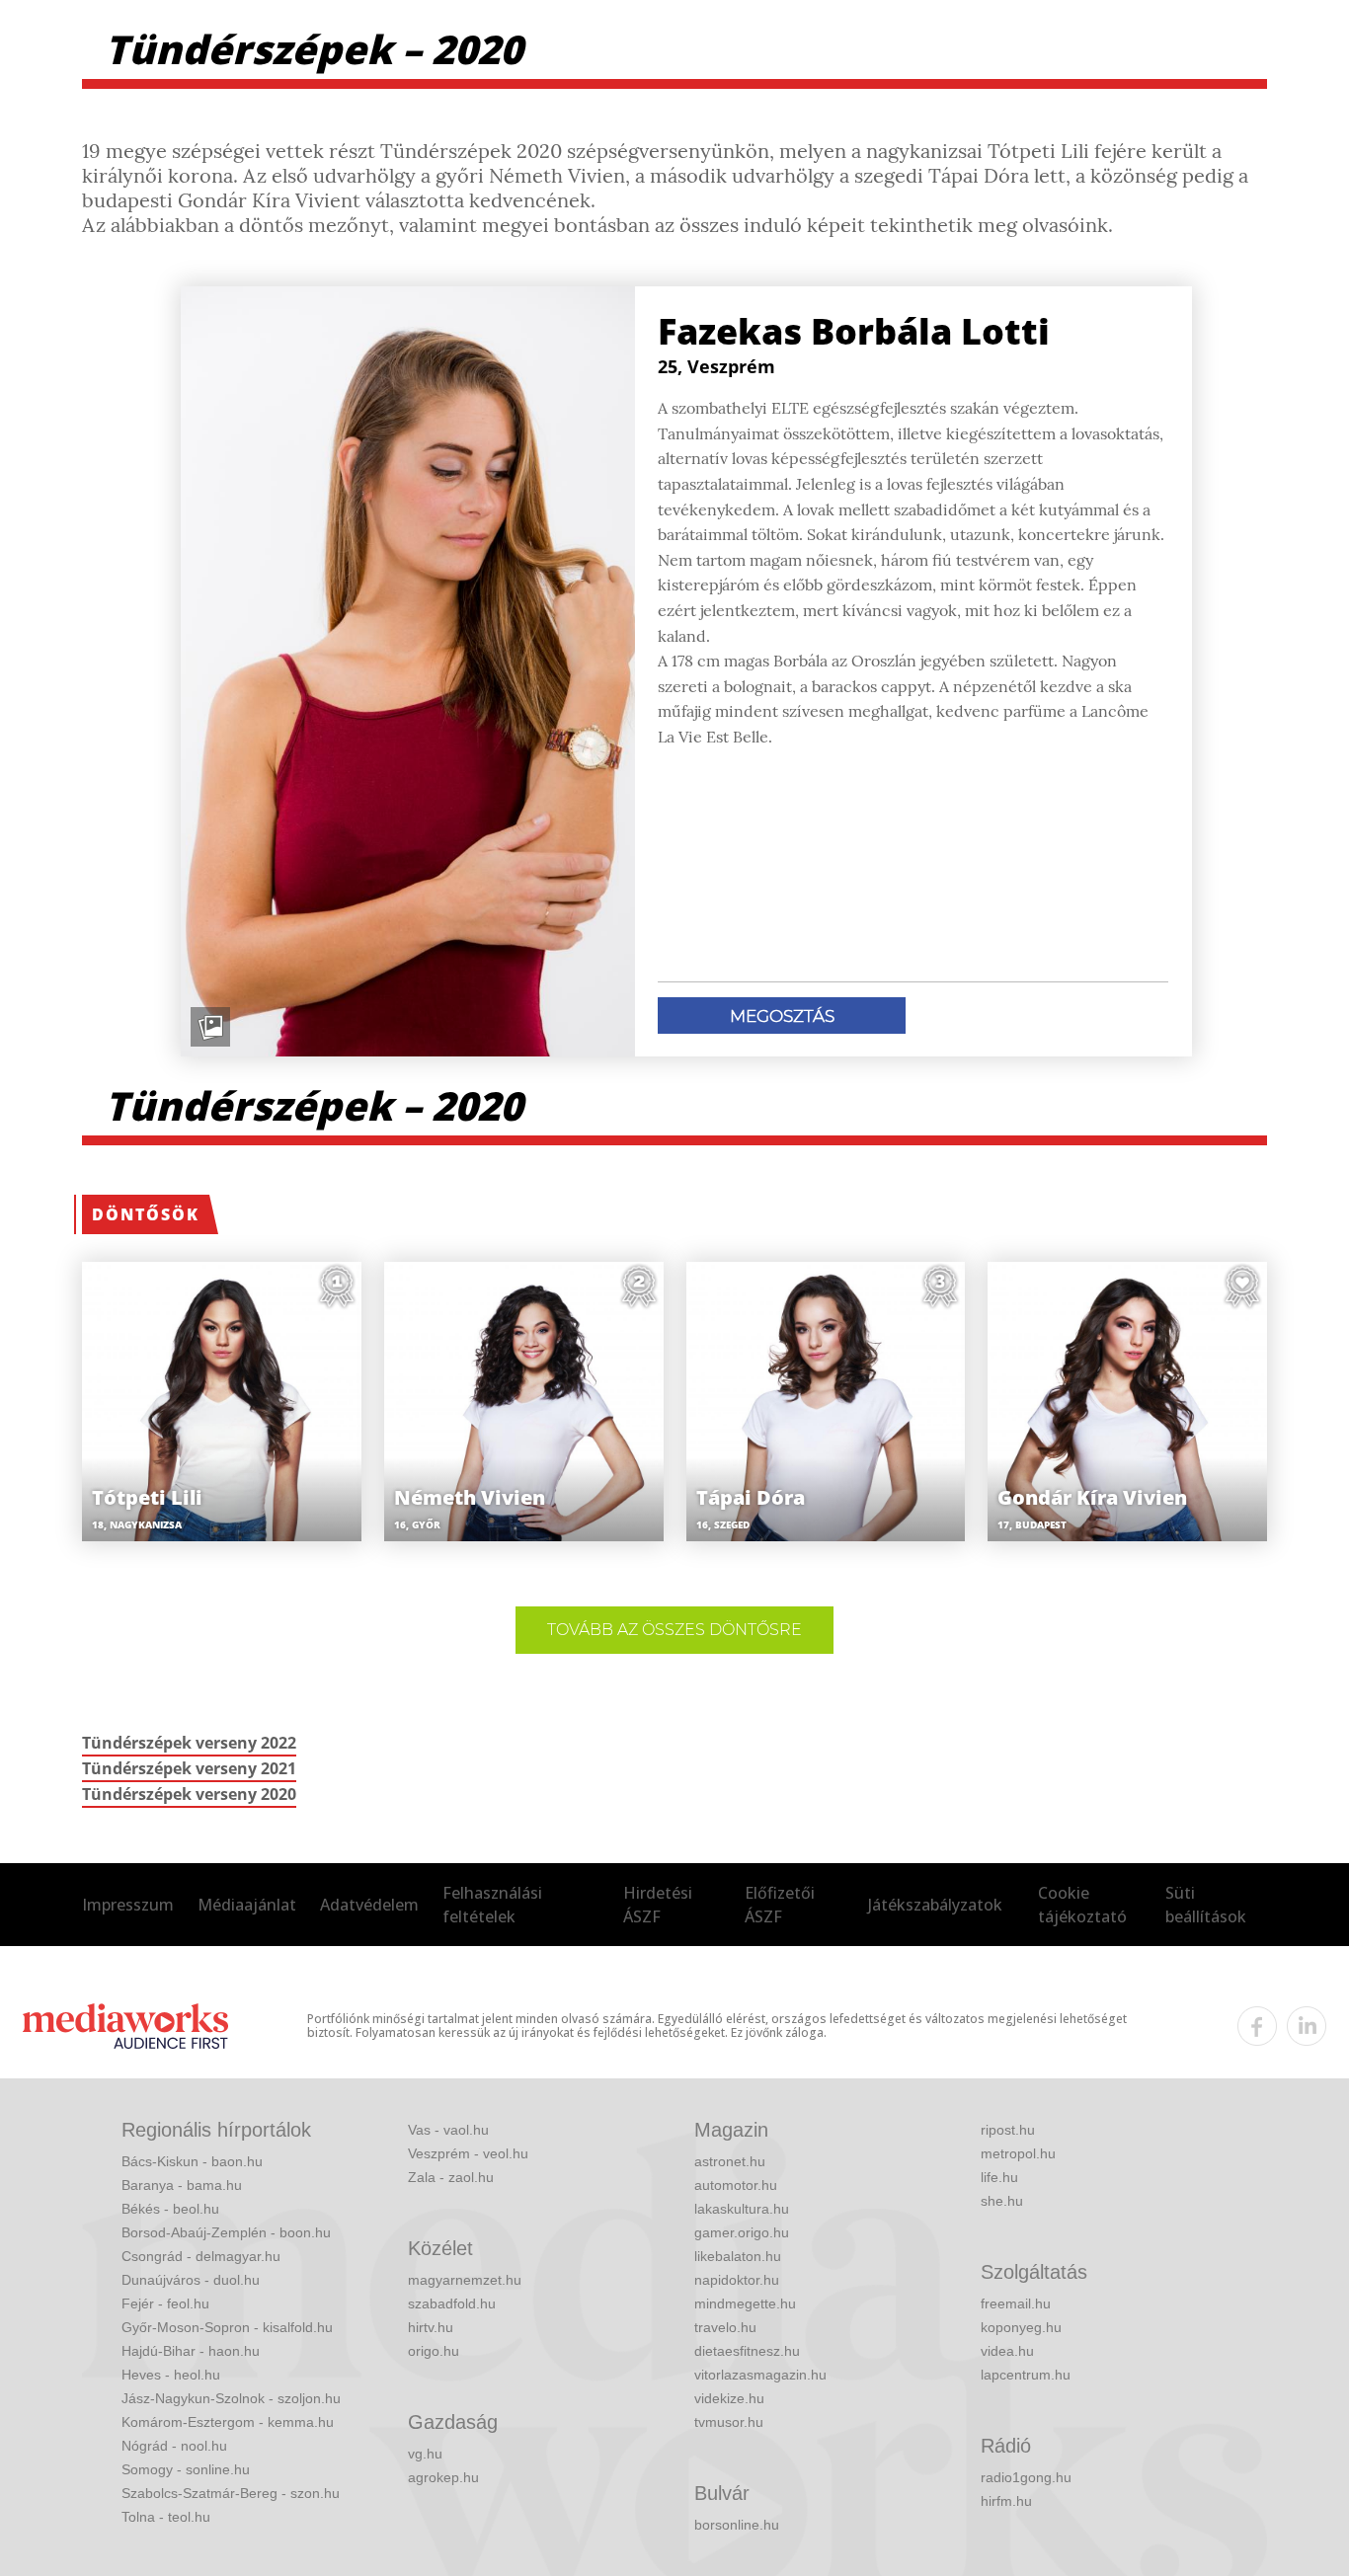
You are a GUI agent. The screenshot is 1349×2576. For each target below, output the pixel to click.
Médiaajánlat (247, 1905)
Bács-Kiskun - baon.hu (192, 2161)
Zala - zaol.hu (451, 2177)
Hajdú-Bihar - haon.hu (191, 2351)
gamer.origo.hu (742, 2232)
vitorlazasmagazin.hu (760, 2375)
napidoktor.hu (737, 2280)
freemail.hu (1016, 2303)
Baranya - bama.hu (182, 2185)
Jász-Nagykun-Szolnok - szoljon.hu (231, 2398)
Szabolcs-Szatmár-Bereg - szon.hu (231, 2493)
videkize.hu (729, 2398)
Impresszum (128, 1905)
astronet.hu (730, 2161)
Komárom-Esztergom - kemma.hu (228, 2422)
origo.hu (434, 2351)
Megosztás (782, 1016)
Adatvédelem (369, 1905)
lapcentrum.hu (1026, 2375)
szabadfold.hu (452, 2303)
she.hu (1002, 2201)
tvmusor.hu (729, 2422)
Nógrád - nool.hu (174, 2446)
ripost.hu (1008, 2130)
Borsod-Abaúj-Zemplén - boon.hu (226, 2232)
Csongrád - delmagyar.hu (201, 2256)
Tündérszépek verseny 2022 (189, 1743)
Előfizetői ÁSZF (780, 1905)
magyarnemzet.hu (465, 2280)
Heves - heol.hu (171, 2375)
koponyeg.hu (1021, 2327)
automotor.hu (736, 2185)
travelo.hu (725, 2327)
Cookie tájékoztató (1082, 1905)
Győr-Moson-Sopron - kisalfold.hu (227, 2327)
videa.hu (1007, 2351)
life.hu (999, 2177)
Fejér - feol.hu (165, 2303)
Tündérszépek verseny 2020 (189, 1794)
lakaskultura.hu (742, 2209)
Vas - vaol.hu (448, 2130)
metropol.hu (1018, 2153)
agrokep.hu (443, 2477)
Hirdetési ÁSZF (658, 1905)
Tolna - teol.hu (166, 2517)
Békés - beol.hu (170, 2209)
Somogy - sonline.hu (186, 2469)
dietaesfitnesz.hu (747, 2351)
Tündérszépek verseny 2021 (189, 1768)
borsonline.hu (737, 2525)
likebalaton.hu (738, 2256)
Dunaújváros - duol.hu (191, 2280)
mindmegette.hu (745, 2303)
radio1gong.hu (1026, 2477)
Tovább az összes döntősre (674, 1630)
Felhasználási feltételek (492, 1905)
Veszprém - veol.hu (468, 2153)
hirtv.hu (431, 2327)
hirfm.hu (1006, 2501)
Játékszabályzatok (935, 1905)
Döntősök (146, 1214)
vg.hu (425, 2454)
